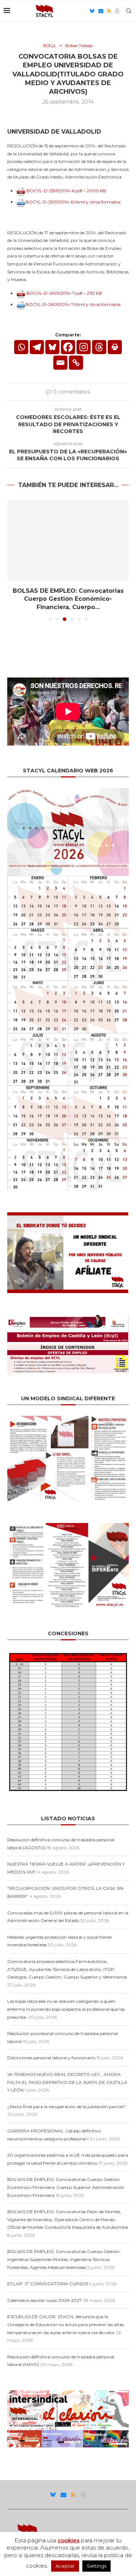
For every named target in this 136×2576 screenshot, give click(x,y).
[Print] (115, 347)
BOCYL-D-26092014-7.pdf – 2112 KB (64, 293)
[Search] (129, 11)
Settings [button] (96, 2566)
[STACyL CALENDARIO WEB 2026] (68, 989)
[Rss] (109, 11)
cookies (69, 2540)
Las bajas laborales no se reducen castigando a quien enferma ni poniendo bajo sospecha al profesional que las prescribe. (66, 2009)
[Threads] (117, 11)
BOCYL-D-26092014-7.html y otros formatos (73, 304)
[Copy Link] (76, 363)
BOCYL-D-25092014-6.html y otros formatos (73, 202)
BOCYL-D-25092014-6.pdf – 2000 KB (66, 191)
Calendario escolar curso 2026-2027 (45, 2300)
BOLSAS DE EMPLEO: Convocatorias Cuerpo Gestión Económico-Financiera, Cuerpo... (68, 599)
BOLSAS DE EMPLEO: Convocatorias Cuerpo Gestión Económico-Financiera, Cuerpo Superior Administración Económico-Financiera (66, 2187)
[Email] (101, 11)
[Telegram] (37, 347)
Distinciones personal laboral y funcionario (51, 2058)
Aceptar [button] (65, 2566)
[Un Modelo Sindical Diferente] (68, 1419)
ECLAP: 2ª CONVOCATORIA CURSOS (48, 2284)
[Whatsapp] (21, 347)
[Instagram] (84, 347)
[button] (13, 560)
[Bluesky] (92, 11)
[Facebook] (68, 347)
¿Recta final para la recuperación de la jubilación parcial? (66, 2107)
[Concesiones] (68, 1654)
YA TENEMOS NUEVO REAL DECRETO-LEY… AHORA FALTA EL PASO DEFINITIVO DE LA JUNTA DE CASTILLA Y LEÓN (67, 2082)
